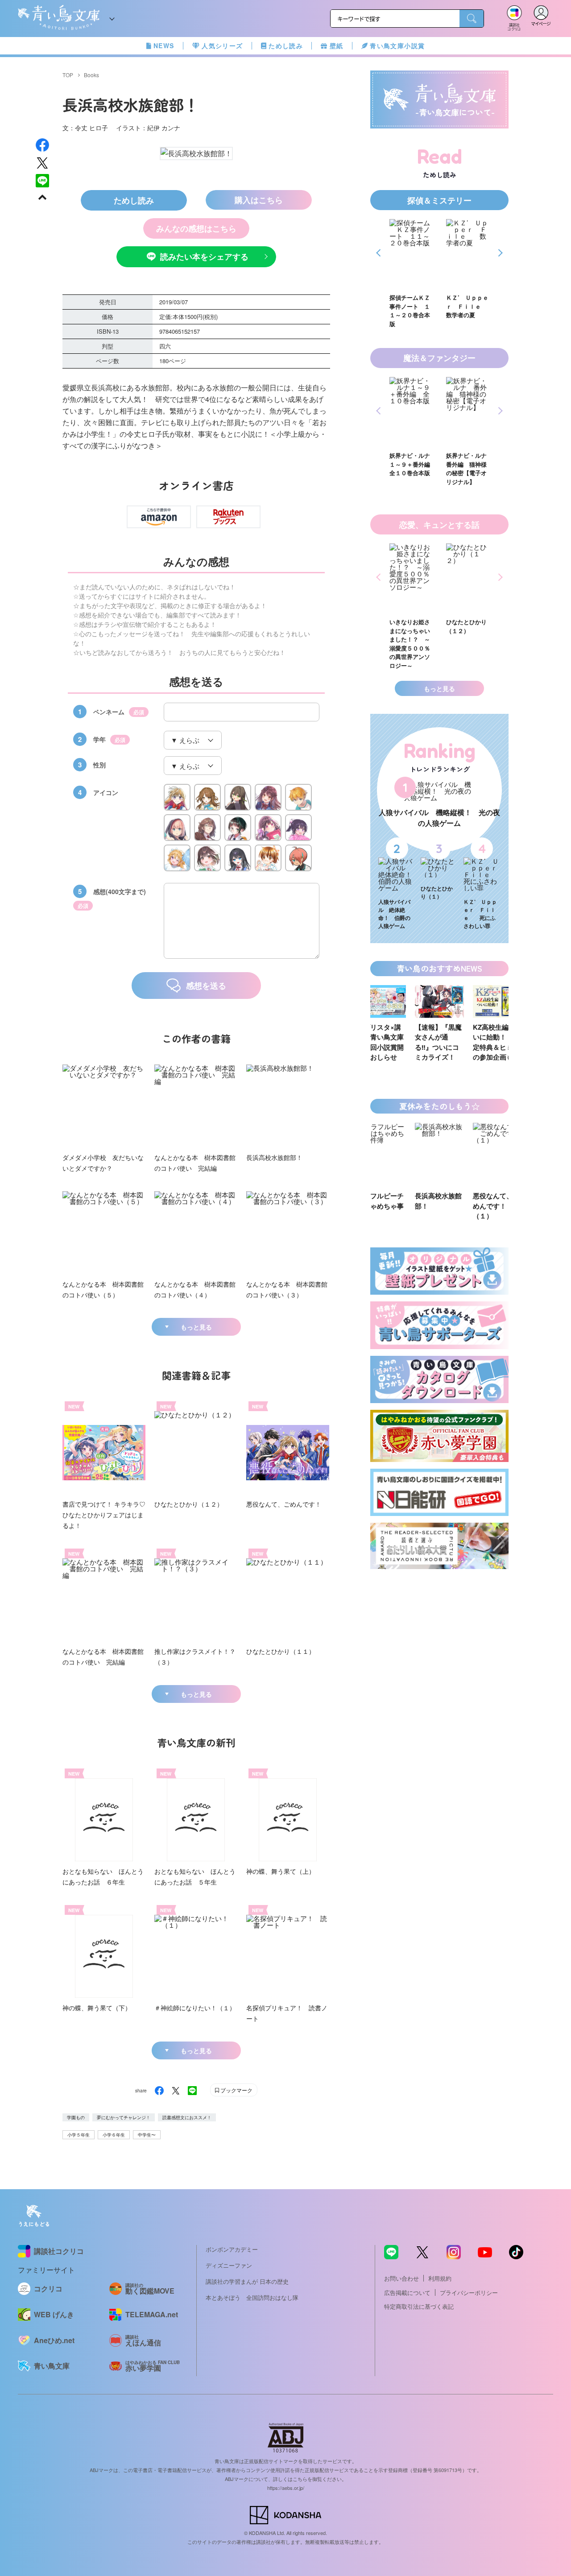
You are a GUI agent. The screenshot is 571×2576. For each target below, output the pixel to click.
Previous (380, 253)
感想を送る (206, 986)
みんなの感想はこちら (196, 228)
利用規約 (440, 2278)
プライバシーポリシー (469, 2292)
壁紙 (337, 46)
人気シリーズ (222, 46)
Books (91, 75)
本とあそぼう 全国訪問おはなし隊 (252, 2297)
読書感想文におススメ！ (187, 2117)
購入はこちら (259, 200)
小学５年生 (79, 2135)
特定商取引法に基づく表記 (419, 2306)
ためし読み (286, 46)
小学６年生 (114, 2135)
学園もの (76, 2117)
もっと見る (196, 1327)
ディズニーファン (229, 2265)
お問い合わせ (401, 2278)
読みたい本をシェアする (204, 257)
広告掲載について (407, 2292)
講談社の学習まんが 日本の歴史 (247, 2281)
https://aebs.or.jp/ (286, 2488)
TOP (68, 75)
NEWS (164, 46)
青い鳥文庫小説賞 (397, 46)
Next (499, 253)
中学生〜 (147, 2135)
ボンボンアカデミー (232, 2249)
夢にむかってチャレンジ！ (124, 2117)
